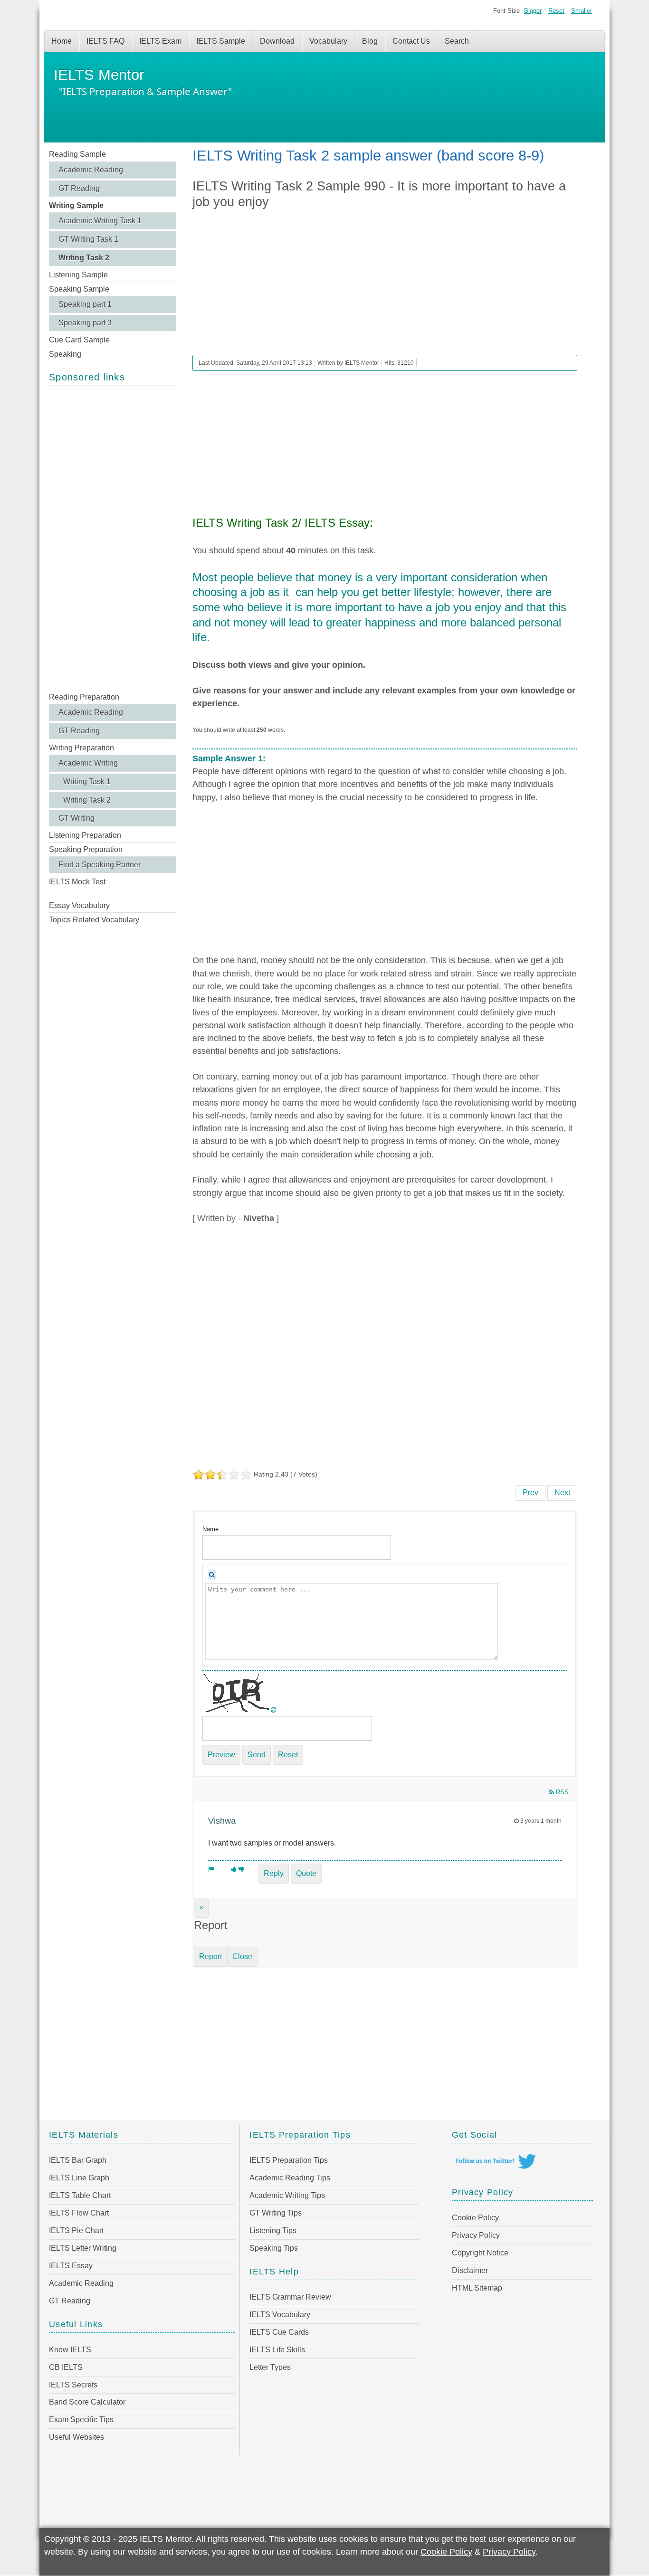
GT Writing (76, 818)
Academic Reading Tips (290, 2178)
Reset (556, 11)
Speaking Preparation (86, 849)
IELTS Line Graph (79, 2178)
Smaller (582, 11)
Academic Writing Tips (287, 2195)
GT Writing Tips (276, 2213)
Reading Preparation (84, 697)
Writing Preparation (81, 748)
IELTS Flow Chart (79, 2213)
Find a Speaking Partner (100, 865)
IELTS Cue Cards (279, 2332)
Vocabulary (328, 41)
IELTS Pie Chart (76, 2230)
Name (210, 1529)
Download (277, 41)
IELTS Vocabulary (280, 2315)
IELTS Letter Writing (83, 2248)
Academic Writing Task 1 (100, 221)
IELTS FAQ (105, 41)
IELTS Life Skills (277, 2350)
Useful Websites (76, 2437)
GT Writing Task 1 (88, 239)
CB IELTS (66, 2367)
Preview (221, 1755)
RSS (561, 1792)
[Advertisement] (112, 538)
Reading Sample (77, 154)
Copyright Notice (480, 2253)
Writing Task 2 (84, 258)
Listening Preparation (85, 835)
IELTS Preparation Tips (289, 2160)
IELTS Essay (71, 2266)
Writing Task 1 (87, 781)
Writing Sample (76, 205)
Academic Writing (88, 763)
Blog (370, 41)
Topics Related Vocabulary (94, 920)
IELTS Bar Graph (78, 2160)
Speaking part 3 (85, 323)
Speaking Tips (274, 2248)
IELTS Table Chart (80, 2195)
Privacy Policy (476, 2235)
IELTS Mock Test (77, 882)
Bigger (533, 11)
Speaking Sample (79, 289)
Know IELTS (70, 2350)
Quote (306, 1873)
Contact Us (411, 41)
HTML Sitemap (477, 2288)
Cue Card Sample (79, 340)
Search (457, 41)
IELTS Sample (221, 41)
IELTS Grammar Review (290, 2297)
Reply (274, 1873)
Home (62, 41)
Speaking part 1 (85, 304)
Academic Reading (91, 170)
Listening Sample (78, 275)
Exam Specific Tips (81, 2420)
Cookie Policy (475, 2218)
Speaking (65, 354)
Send (257, 1755)
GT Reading (79, 188)
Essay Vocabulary (79, 905)
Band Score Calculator (87, 2402)
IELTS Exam (160, 41)
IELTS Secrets (73, 2385)
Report (210, 1956)
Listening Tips (273, 2230)
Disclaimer (470, 2270)
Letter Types (270, 2367)
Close (242, 1956)
